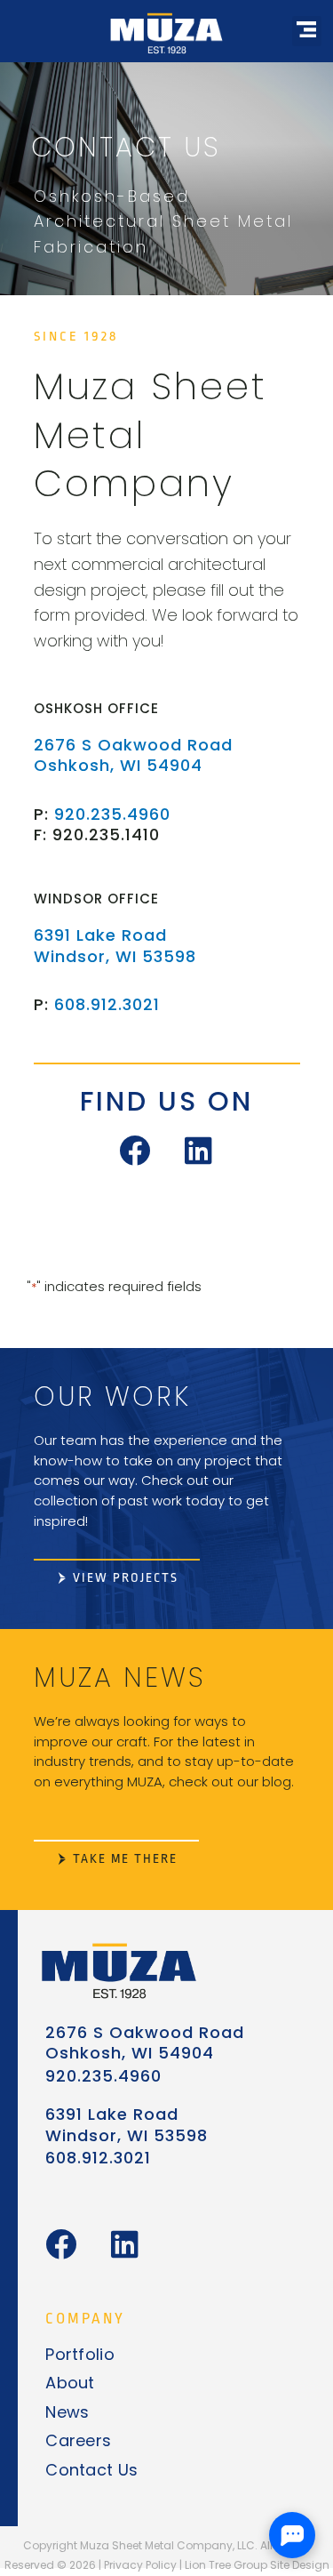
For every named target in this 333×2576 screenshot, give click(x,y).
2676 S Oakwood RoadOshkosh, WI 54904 (133, 755)
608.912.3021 (107, 1004)
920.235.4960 (112, 814)
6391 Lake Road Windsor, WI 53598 (127, 2124)
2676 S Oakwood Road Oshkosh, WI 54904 (145, 2042)
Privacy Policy (140, 2565)
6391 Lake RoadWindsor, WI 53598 (115, 945)
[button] (307, 31)
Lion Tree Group (226, 2565)
